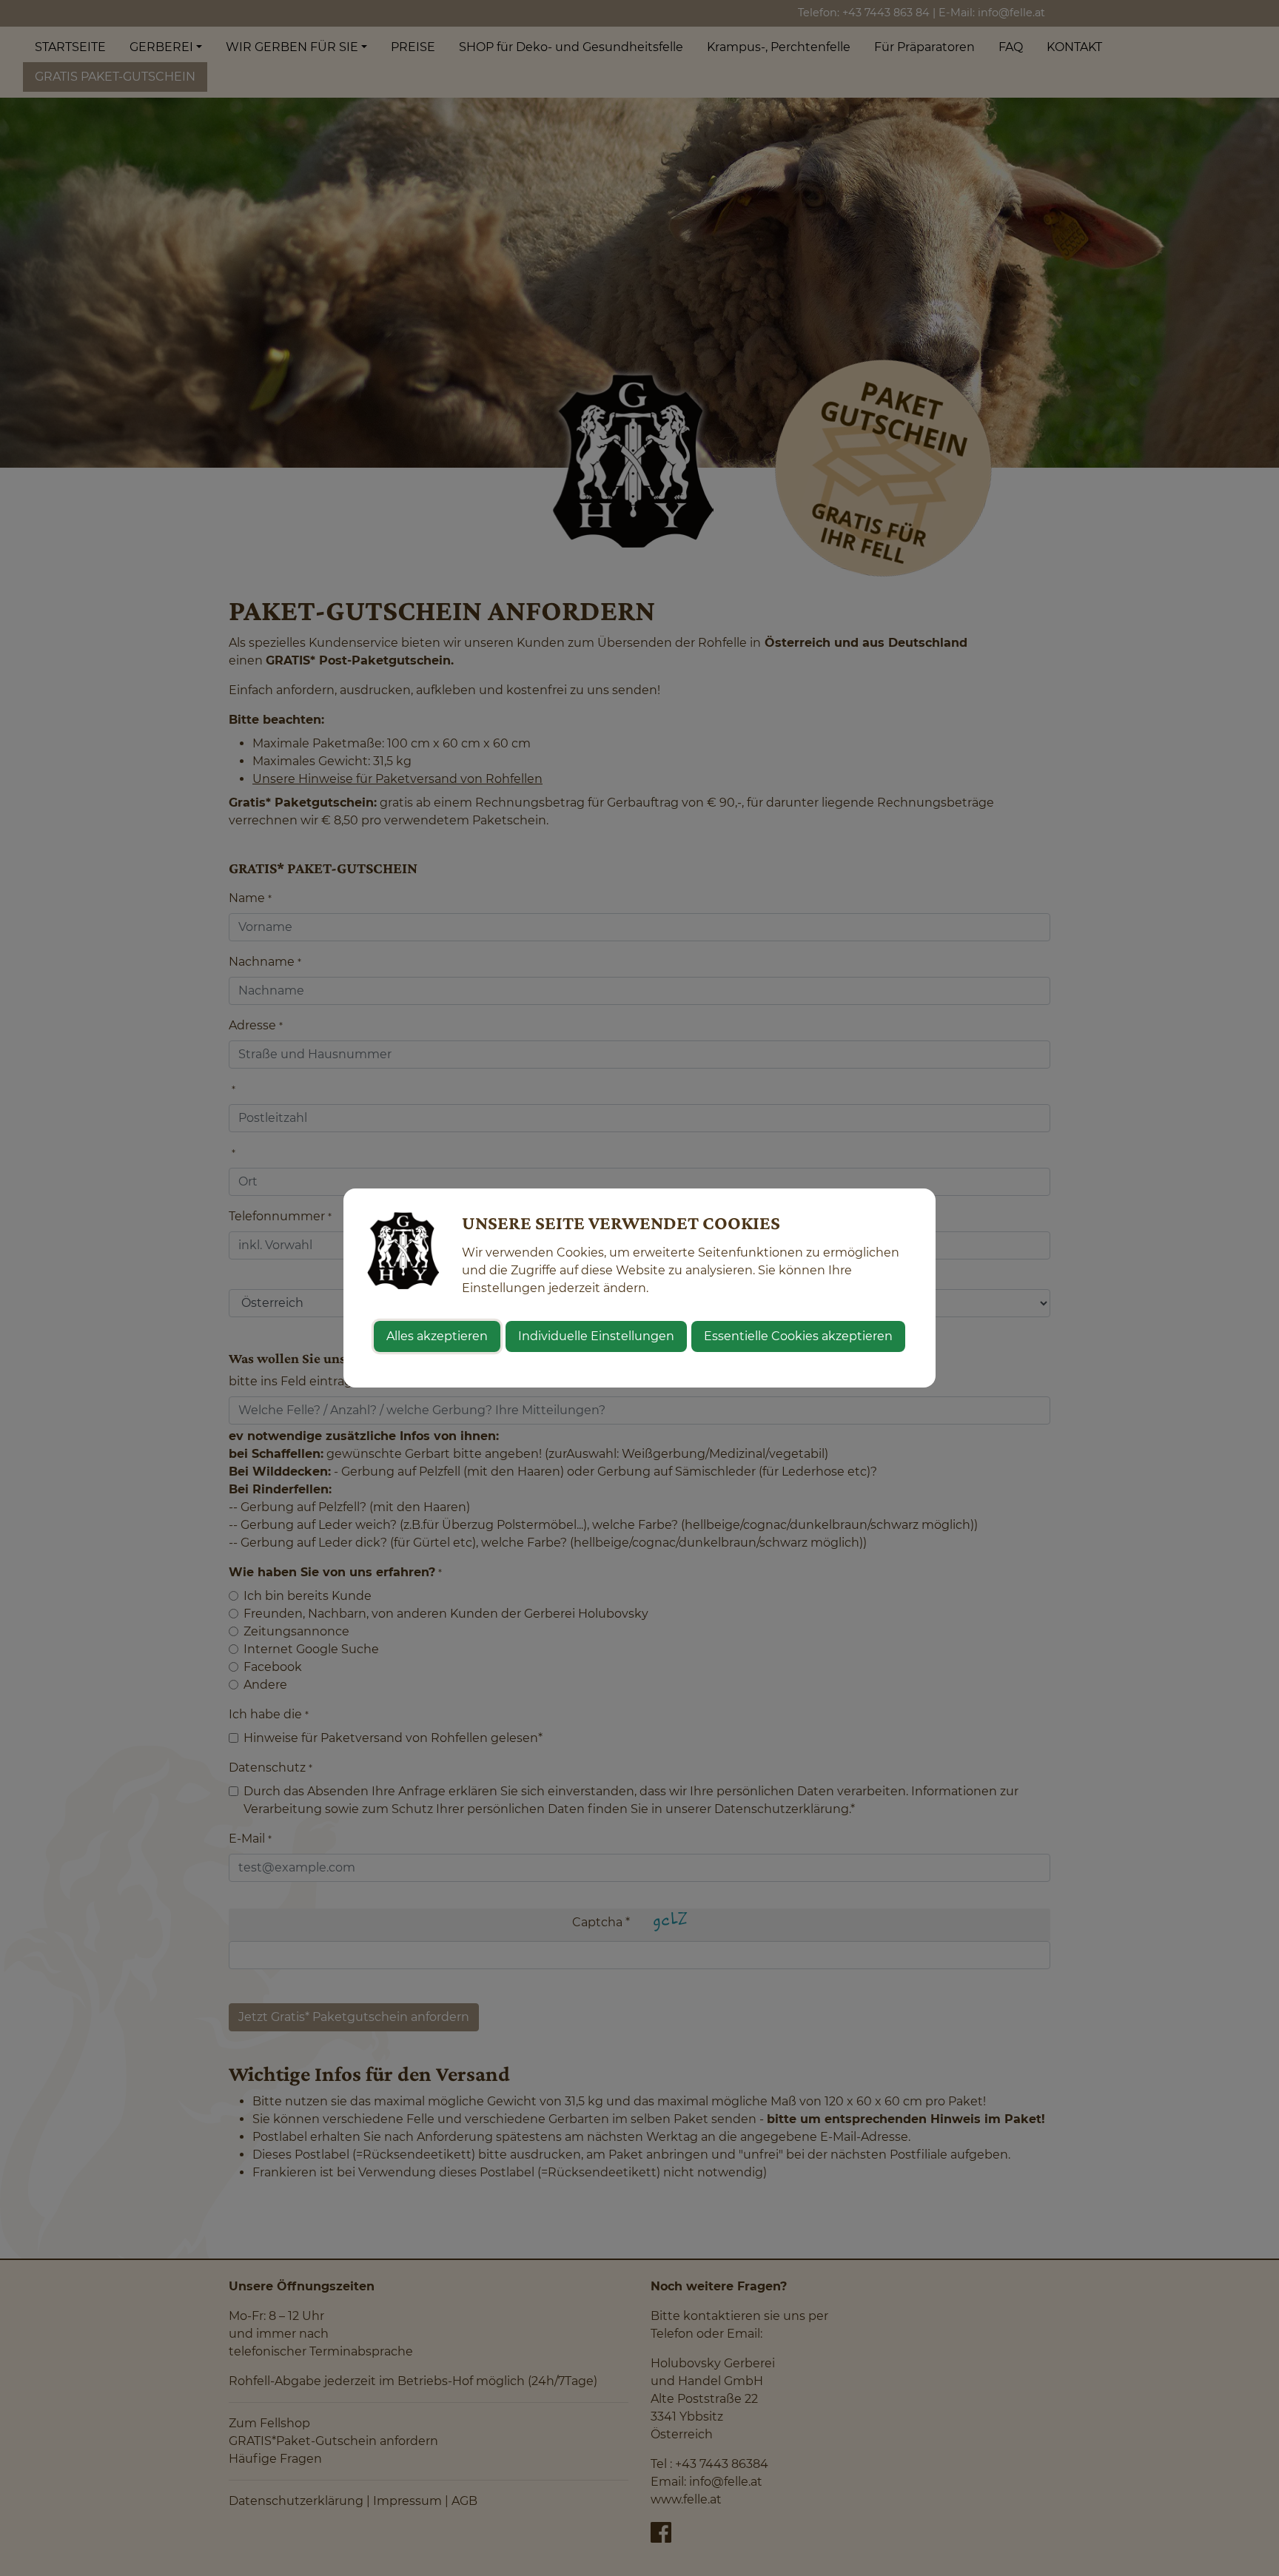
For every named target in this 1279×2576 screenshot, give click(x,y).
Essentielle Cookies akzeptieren (798, 1336)
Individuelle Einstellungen (596, 1336)
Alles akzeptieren (437, 1336)
